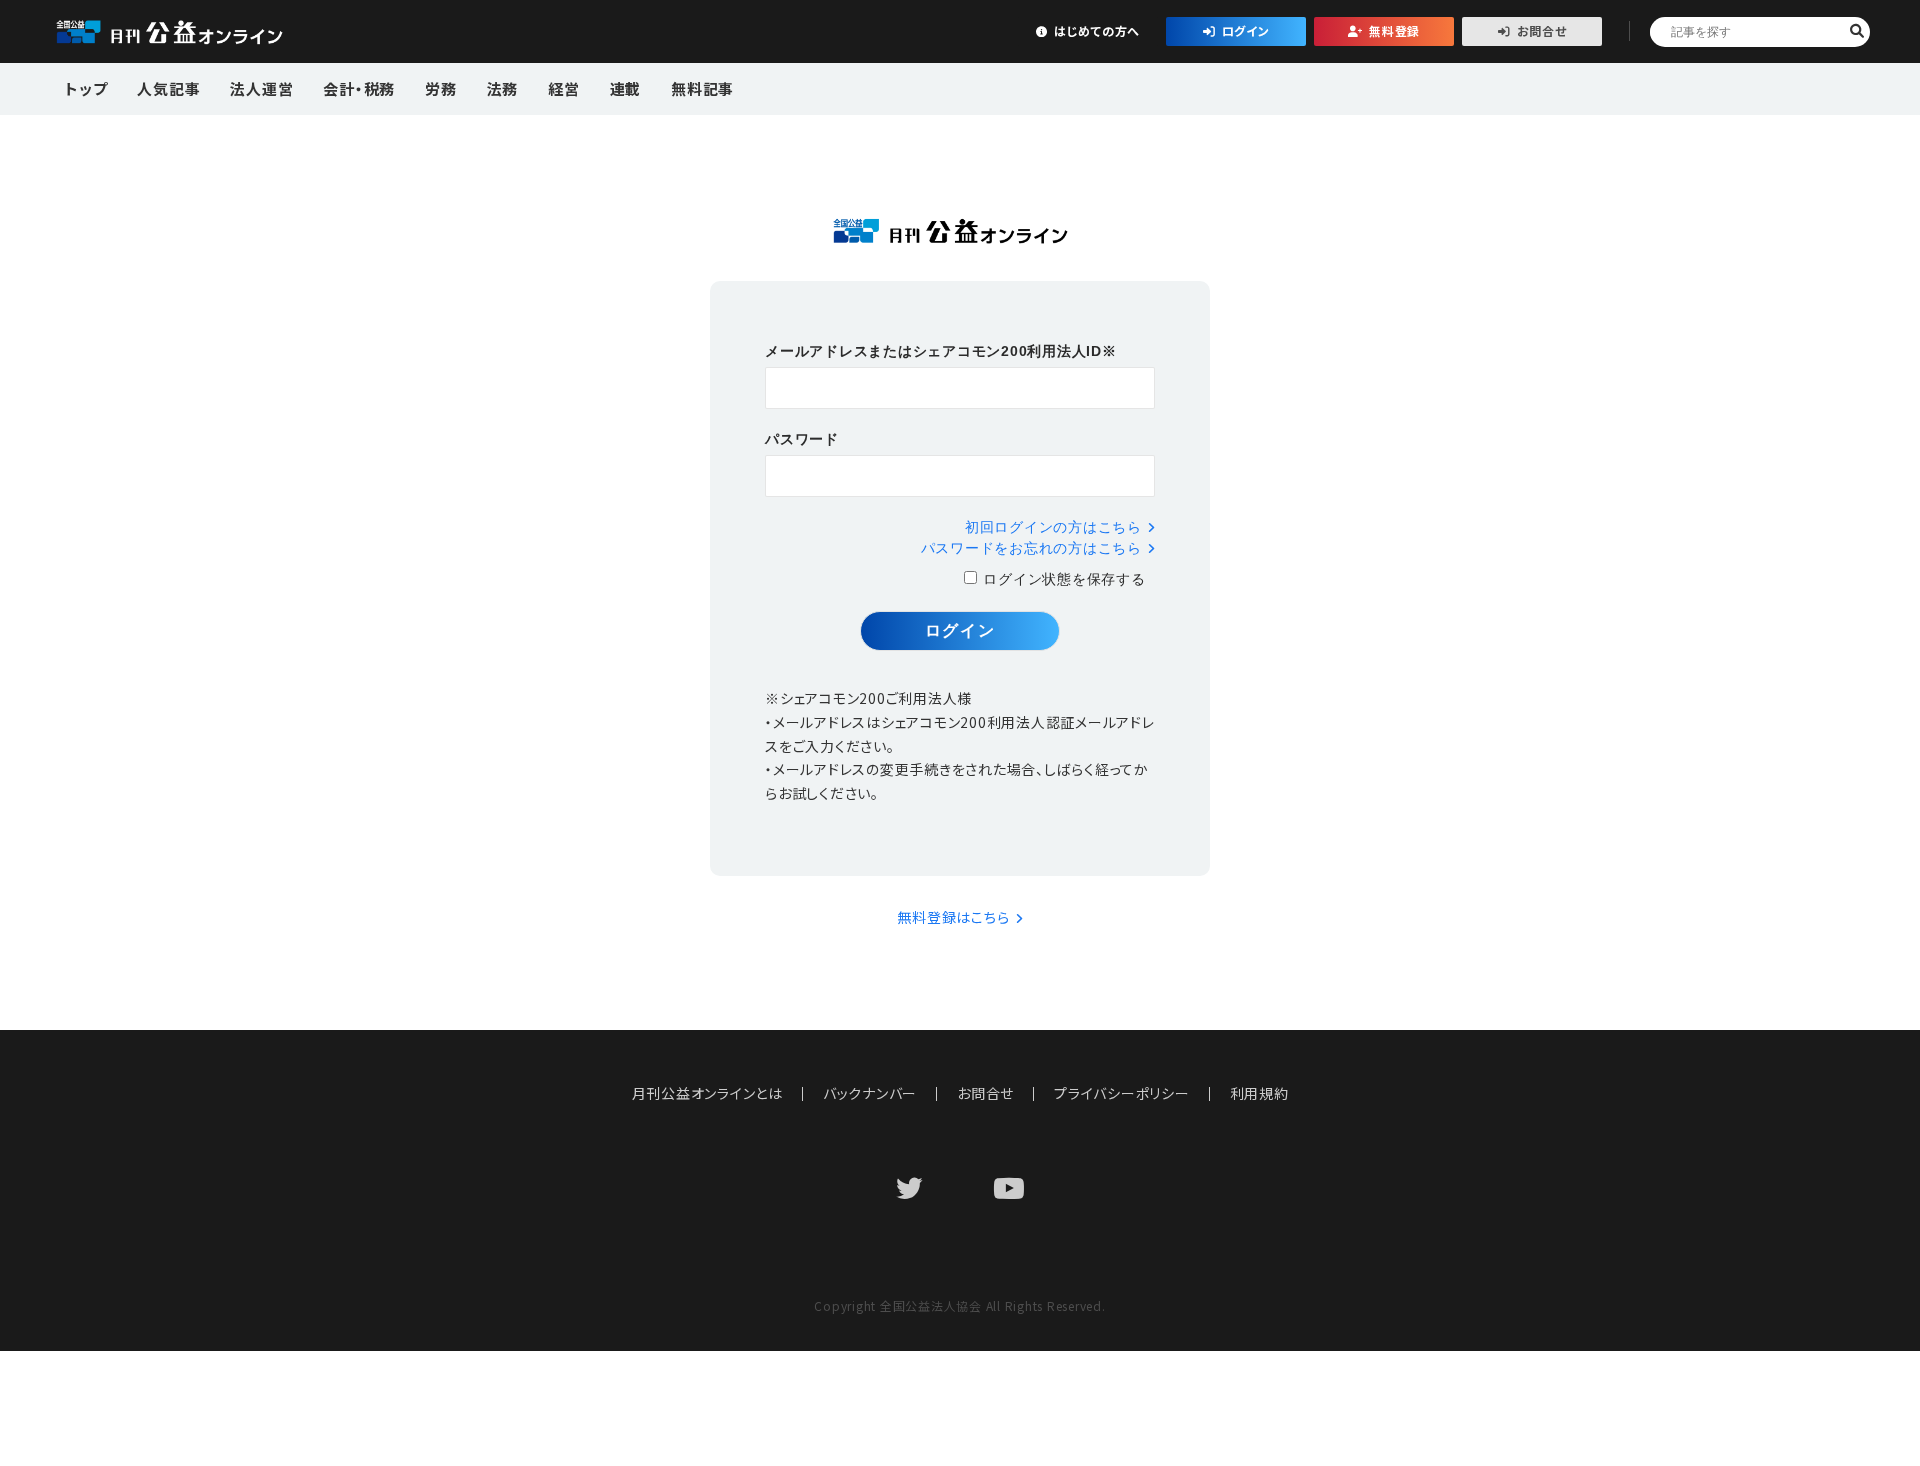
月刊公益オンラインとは (707, 1093)
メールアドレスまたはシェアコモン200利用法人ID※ (941, 351)
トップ (86, 88)
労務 (441, 88)
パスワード (802, 439)
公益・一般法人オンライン (200, 32)
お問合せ (1542, 30)
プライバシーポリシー (1122, 1093)
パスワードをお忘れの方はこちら (1031, 548)
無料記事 (702, 88)
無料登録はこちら (953, 917)
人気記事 (168, 88)
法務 (503, 88)
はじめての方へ (1097, 30)
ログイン (1246, 30)
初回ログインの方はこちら (1053, 527)
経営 (564, 88)
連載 (626, 88)
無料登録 (1394, 30)
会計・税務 (359, 88)
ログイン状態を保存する (1064, 579)
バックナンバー (870, 1093)
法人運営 (261, 88)
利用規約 (1259, 1093)
